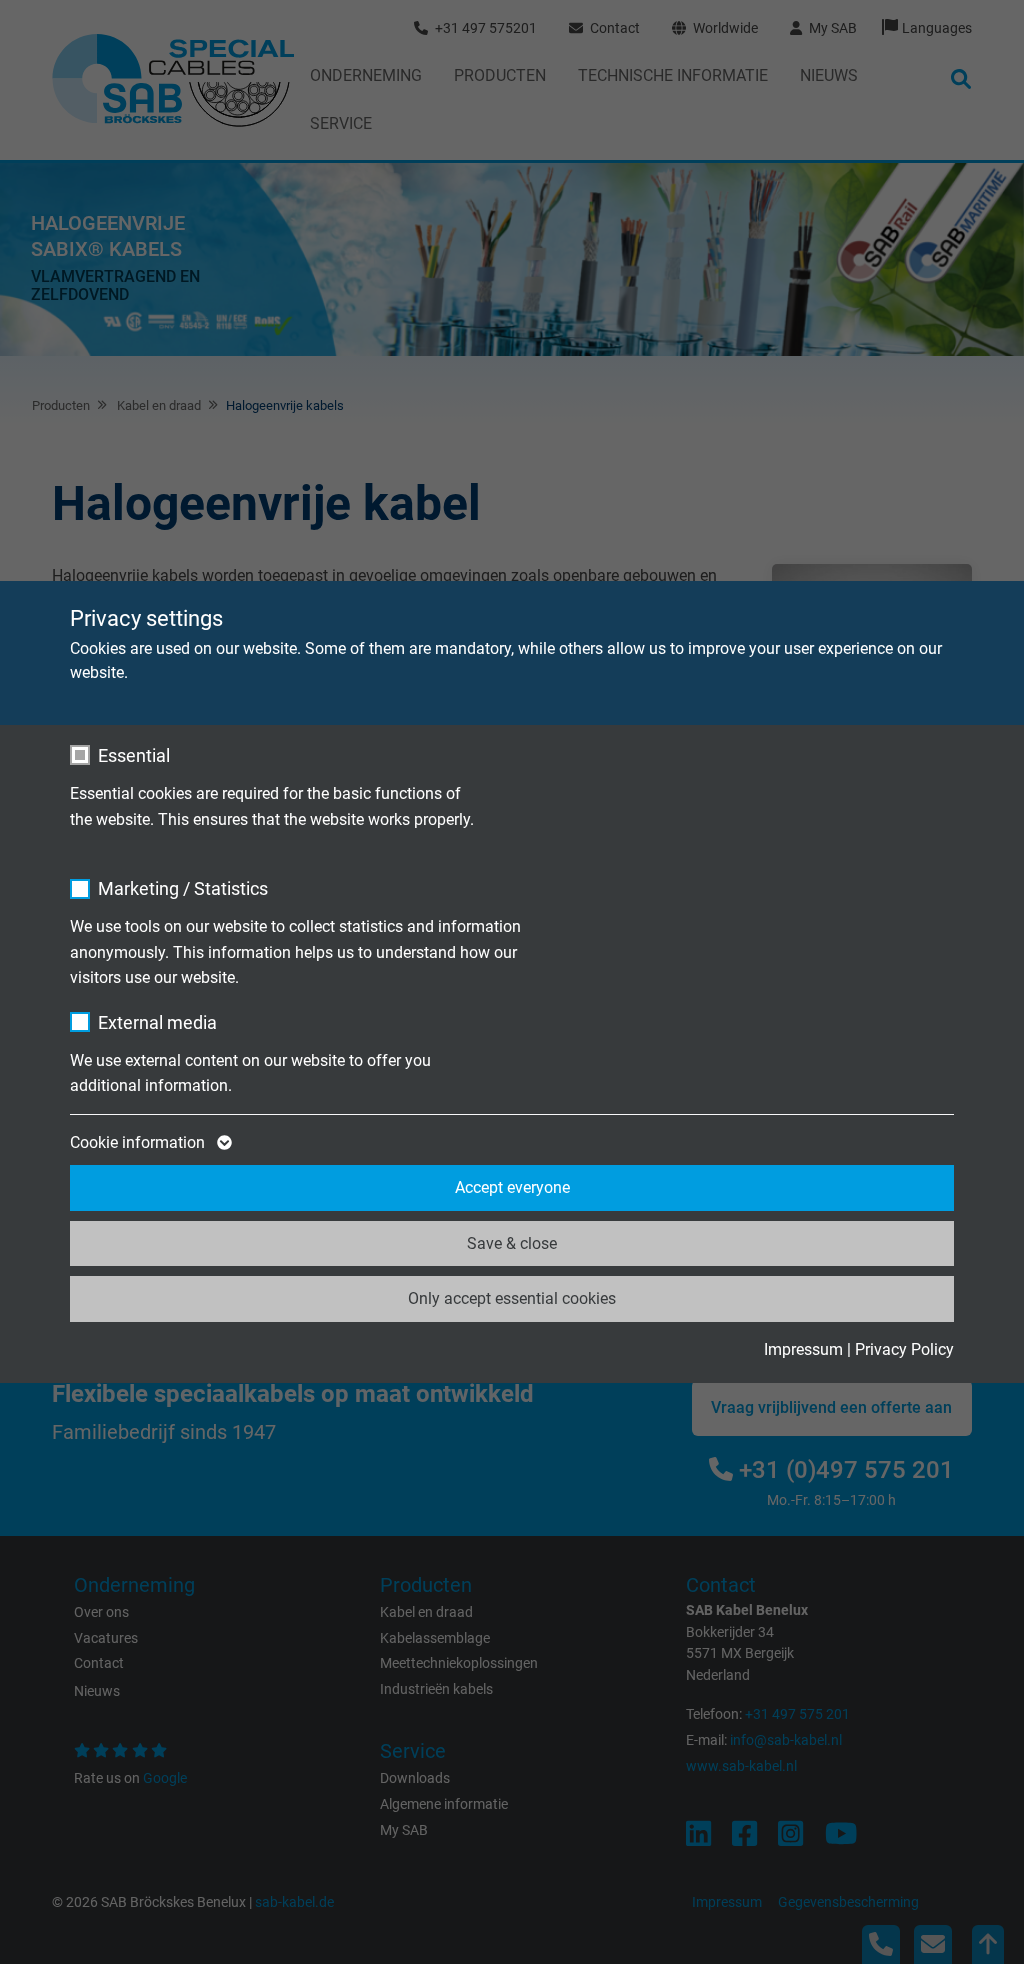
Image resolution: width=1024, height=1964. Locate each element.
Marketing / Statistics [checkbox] (183, 888)
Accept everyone (512, 1187)
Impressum (803, 1349)
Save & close (512, 1243)
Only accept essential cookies (512, 1298)
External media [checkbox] (157, 1022)
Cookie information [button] (139, 1142)
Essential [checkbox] (134, 755)
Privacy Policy (904, 1349)
